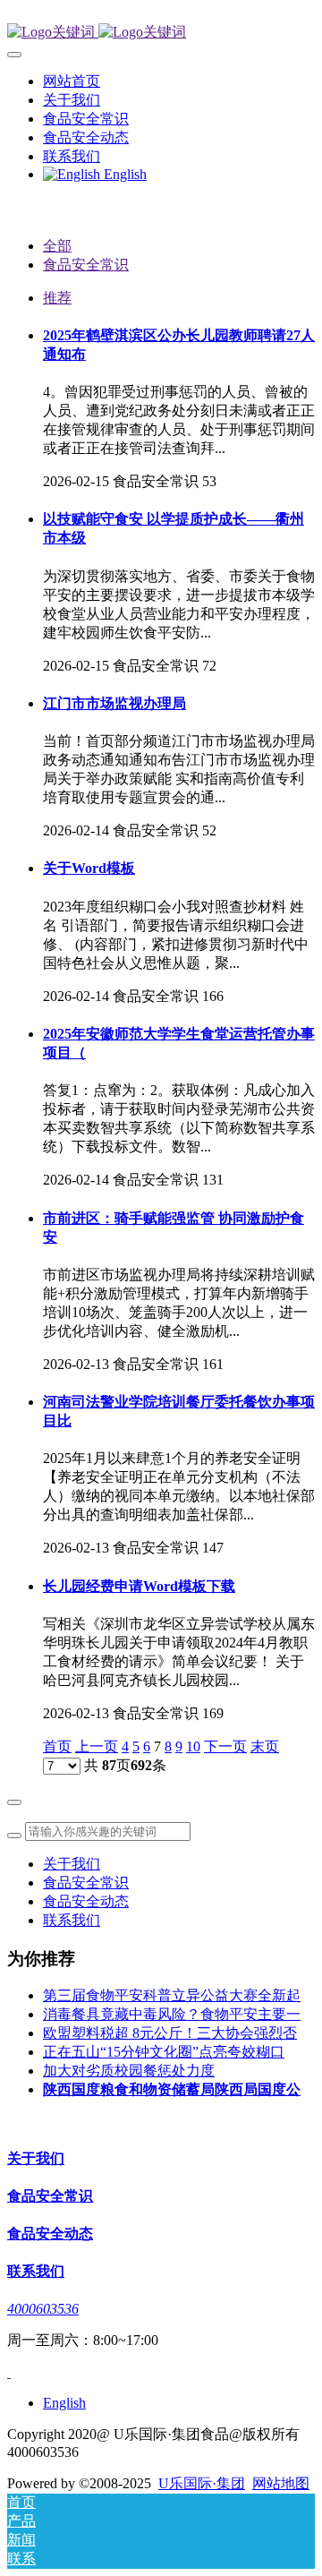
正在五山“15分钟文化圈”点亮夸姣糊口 (164, 2052)
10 (193, 1746)
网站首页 (72, 81)
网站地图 (281, 2483)
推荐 (57, 298)
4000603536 (43, 2309)
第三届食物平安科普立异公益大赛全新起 (172, 1995)
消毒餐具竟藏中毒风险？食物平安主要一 (172, 2014)
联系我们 (72, 1920)
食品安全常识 (86, 265)
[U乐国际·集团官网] (161, 33)
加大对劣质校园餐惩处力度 (129, 2071)
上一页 (97, 1746)
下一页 (225, 1746)
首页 (57, 1746)
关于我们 (72, 1864)
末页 (265, 1746)
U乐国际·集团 (202, 2483)
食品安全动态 (86, 1901)
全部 (57, 246)
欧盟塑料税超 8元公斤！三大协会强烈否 (170, 2033)
